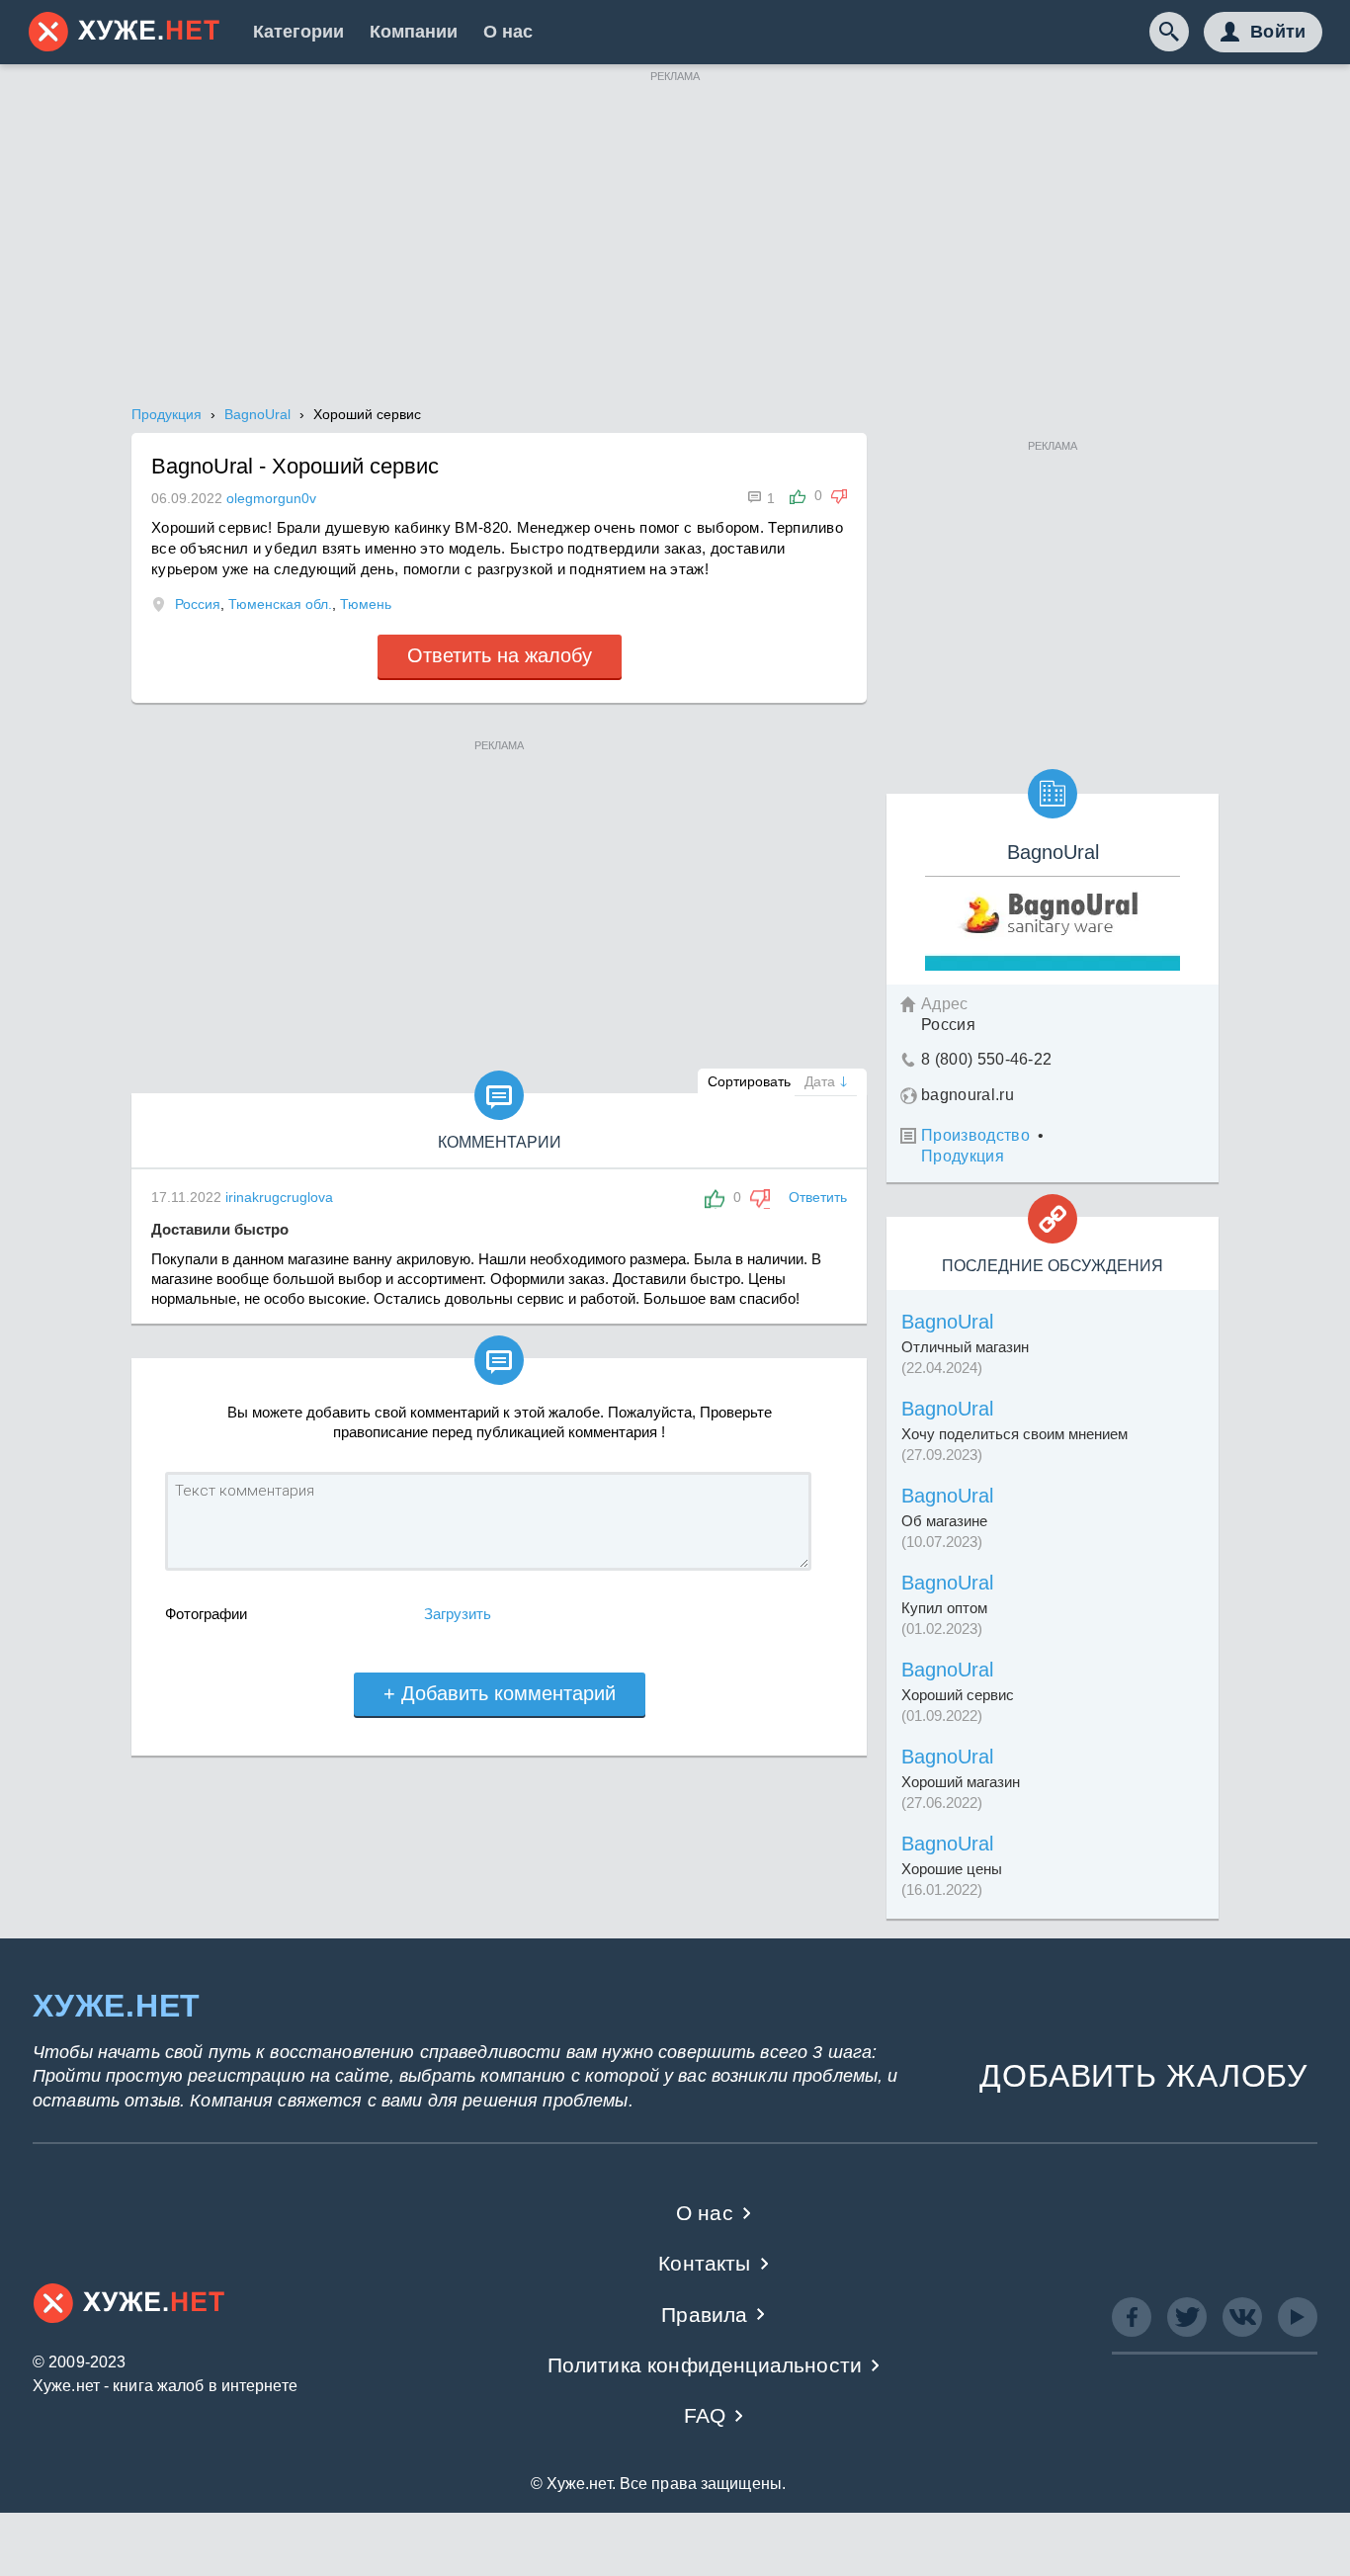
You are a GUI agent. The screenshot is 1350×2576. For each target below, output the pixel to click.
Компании (414, 32)
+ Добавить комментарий (500, 1693)
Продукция (963, 1156)
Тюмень (366, 604)
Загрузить (458, 1614)
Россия (198, 604)
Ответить (818, 1197)
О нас (508, 32)
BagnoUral (947, 1322)
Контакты (704, 2263)
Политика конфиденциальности (705, 2365)
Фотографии (206, 1614)
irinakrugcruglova (279, 1197)
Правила (704, 2315)
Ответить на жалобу (500, 655)
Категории (298, 32)
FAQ (705, 2415)
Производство (975, 1135)
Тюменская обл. (280, 604)
